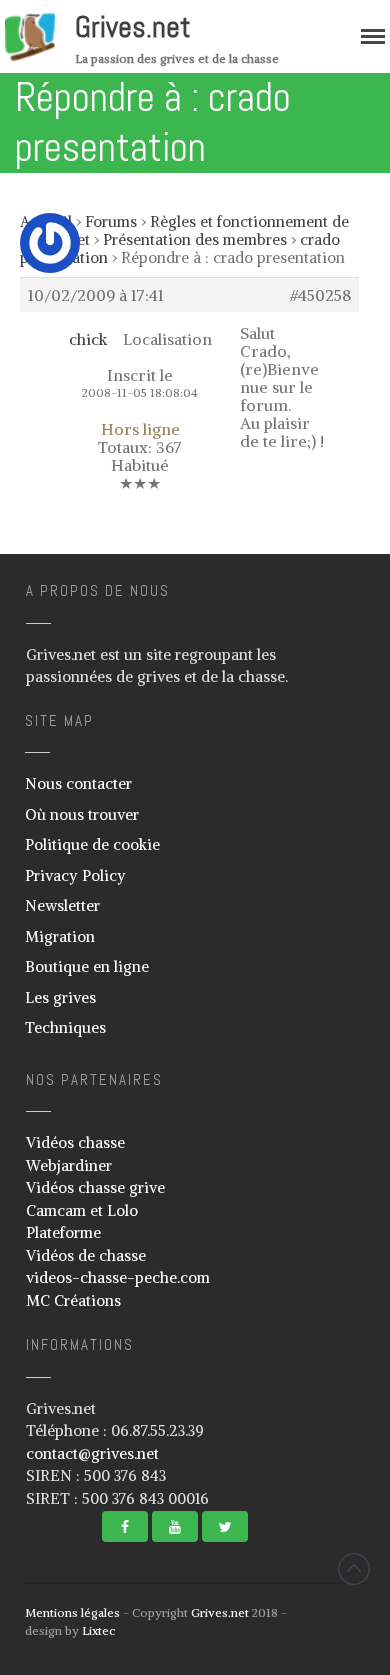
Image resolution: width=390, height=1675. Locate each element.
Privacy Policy (75, 875)
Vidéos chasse (75, 1142)
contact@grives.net (92, 1453)
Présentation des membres (195, 239)
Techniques (65, 1027)
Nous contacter (78, 783)
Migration (60, 936)
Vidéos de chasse (86, 1255)
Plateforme (63, 1232)
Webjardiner (69, 1165)
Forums (111, 221)
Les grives (60, 997)
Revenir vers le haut (354, 1569)
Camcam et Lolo (82, 1210)
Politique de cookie (92, 844)
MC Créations (73, 1300)
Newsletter (62, 905)
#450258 (320, 295)
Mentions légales (72, 1612)
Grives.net (133, 27)
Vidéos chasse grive (95, 1187)
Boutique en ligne (87, 966)
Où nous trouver (82, 814)
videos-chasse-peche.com (118, 1277)
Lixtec (98, 1630)
